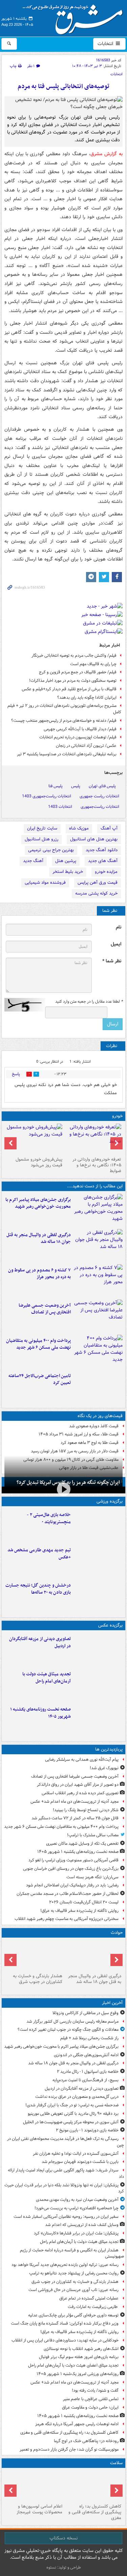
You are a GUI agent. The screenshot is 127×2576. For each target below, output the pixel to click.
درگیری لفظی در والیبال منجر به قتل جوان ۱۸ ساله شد (39, 1239)
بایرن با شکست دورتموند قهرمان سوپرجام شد (80, 2162)
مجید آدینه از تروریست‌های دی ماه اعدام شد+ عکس (75, 1802)
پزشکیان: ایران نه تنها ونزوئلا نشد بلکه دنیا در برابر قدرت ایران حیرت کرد (64, 2188)
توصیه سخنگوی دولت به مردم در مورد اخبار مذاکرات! (73, 681)
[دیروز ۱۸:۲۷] (98, 1351)
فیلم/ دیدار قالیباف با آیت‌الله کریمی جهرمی (80, 729)
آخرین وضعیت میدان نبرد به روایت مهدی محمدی (77, 2200)
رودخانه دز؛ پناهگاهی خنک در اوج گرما (86, 2441)
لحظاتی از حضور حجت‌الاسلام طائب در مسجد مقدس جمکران (68, 1894)
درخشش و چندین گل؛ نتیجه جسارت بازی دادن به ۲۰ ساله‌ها (38, 1589)
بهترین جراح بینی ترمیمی (51, 850)
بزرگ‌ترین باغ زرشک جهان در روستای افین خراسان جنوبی (71, 1869)
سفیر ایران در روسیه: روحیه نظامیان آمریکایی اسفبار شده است (66, 2217)
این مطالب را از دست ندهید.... (95, 1186)
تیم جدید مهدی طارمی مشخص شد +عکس (39, 1554)
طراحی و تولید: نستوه (64, 2567)
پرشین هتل (66, 861)
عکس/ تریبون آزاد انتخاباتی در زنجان (86, 746)
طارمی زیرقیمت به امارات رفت (93, 2307)
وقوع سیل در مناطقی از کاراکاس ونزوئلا (86, 2013)
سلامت (116, 2463)
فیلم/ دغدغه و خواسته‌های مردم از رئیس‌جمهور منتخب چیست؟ (64, 721)
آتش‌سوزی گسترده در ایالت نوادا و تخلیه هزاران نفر (76, 2154)
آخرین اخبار (112, 2003)
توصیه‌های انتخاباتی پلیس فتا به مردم (63, 87)
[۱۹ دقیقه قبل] (98, 1210)
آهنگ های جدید (103, 861)
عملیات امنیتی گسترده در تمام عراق (89, 2298)
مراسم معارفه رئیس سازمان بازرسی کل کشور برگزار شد (72, 2021)
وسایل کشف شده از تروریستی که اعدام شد (82, 2225)
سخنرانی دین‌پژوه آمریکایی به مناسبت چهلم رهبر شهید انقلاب (67, 1919)
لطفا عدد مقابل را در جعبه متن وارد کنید (89, 1002)
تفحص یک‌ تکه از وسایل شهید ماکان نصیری (82, 1844)
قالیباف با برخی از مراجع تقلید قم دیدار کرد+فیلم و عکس (69, 689)
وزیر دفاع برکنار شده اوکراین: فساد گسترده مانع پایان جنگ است (65, 2323)
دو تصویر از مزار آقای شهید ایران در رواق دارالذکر (78, 1785)
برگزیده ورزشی (110, 1501)
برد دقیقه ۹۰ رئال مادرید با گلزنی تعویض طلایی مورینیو (73, 2114)
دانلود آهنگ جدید (102, 850)
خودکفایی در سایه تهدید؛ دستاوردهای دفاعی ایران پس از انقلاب (65, 2340)
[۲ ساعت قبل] (98, 1720)
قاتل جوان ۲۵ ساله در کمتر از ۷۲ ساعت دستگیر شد (75, 1818)
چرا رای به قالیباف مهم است (93, 664)
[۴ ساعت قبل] (93, 2486)
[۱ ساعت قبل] (98, 1684)
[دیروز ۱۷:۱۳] (98, 1386)
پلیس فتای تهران (102, 786)
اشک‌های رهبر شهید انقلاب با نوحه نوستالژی (81, 2349)
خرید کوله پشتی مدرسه (96, 893)
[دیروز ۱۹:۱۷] (98, 1316)
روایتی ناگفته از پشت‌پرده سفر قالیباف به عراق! (79, 1911)
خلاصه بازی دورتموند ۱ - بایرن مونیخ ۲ (87, 2130)
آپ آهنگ (109, 828)
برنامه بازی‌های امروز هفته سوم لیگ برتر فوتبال (79, 2357)
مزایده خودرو (106, 872)
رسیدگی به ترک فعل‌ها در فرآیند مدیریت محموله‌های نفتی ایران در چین (66, 2142)
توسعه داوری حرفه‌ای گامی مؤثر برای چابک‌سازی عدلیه (73, 2315)
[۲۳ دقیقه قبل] (98, 1245)
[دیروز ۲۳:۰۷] (98, 1281)
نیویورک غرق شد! (104, 1768)
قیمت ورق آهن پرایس (98, 883)
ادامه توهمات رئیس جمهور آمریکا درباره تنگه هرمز (77, 2424)
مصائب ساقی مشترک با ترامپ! (93, 1835)
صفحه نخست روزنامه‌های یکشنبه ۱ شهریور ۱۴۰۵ (40, 1713)
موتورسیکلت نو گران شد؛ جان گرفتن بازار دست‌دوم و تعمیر (69, 2449)
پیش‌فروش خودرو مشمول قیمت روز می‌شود (39, 1162)
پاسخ (16, 1074)
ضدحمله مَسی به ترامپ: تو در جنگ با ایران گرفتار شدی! (72, 2105)
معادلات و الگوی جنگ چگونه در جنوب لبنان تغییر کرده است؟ (68, 2030)
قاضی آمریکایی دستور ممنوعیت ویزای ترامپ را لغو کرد (73, 1860)
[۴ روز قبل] (34, 1139)
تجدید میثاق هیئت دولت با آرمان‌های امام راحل (47, 1678)
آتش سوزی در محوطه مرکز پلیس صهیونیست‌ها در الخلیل (71, 2122)
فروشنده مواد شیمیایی (45, 883)
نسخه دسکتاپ (63, 2538)
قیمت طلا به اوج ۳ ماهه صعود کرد (90, 1443)
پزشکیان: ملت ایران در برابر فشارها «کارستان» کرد (76, 2233)
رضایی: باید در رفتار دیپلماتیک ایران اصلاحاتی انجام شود (72, 1885)
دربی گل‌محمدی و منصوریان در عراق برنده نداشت (77, 2097)
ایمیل (116, 944)
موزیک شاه (79, 828)
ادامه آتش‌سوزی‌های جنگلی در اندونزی (86, 2055)
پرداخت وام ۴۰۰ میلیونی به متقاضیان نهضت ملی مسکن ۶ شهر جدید (38, 1344)
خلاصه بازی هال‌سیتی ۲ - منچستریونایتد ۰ (49, 1518)
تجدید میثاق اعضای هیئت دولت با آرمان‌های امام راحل (73, 2365)
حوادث (117, 1933)
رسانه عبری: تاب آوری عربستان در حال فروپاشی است (73, 2290)
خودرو (117, 1116)
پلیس (76, 786)
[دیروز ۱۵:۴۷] (98, 1560)
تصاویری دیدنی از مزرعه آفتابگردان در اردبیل (40, 1642)
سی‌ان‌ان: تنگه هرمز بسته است (92, 1877)
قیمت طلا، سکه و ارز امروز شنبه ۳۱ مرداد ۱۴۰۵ (79, 1434)
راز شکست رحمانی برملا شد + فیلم (89, 2038)
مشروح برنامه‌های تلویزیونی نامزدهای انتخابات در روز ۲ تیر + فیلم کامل (64, 709)
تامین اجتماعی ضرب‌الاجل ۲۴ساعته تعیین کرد (40, 1379)
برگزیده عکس (110, 1625)
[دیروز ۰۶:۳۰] (34, 2486)
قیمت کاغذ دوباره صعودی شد (94, 1426)
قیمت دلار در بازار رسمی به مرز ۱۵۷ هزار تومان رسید (75, 1451)
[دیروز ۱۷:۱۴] (98, 1525)
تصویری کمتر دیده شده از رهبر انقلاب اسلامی (80, 1793)
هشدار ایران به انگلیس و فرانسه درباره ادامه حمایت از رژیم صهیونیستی (72, 2253)
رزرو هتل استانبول (41, 839)
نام (119, 927)
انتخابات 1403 (60, 807)
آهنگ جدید (33, 861)
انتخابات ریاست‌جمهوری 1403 (47, 796)
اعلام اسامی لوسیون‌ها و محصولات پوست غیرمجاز (39, 2509)
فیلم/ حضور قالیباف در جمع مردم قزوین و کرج (78, 672)
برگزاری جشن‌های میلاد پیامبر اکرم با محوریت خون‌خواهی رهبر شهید (38, 1203)
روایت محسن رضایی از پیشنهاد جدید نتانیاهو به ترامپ (74, 2273)
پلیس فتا (56, 786)
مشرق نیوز (75, 17)
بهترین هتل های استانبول (94, 839)
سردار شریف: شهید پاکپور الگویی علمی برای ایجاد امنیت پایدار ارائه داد (66, 2173)
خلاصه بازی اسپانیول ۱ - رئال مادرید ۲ (88, 2072)
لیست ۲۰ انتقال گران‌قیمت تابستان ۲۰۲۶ (84, 1902)
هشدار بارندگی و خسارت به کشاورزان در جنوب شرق (38, 1979)
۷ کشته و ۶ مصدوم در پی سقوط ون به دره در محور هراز (39, 1274)
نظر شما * (112, 961)
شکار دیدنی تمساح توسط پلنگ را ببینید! (86, 1810)
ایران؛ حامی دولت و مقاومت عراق (90, 2407)
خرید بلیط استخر (68, 872)
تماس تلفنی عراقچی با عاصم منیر (91, 2399)
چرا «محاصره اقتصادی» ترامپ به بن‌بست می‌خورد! (77, 2208)
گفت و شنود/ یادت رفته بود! (95, 2390)
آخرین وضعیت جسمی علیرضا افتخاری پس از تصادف (45, 1309)
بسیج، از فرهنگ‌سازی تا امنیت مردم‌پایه (86, 2080)
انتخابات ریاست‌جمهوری (100, 807)
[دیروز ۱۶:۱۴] (93, 1139)
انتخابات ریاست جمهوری (99, 796)
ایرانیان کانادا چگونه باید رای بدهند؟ (87, 698)
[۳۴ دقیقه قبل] (98, 1649)
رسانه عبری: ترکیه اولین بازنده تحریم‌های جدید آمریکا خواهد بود (65, 2265)
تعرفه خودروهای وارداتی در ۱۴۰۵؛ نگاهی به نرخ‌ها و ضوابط (97, 1165)
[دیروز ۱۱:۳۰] (98, 1596)
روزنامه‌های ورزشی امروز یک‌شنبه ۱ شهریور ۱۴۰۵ (78, 2374)
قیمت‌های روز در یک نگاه (100, 1416)
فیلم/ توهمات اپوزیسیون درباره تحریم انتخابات (78, 737)
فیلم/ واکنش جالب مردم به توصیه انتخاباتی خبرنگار (74, 656)
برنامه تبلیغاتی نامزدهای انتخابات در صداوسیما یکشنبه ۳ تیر (67, 754)
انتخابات (106, 44)
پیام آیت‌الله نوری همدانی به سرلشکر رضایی (82, 1760)
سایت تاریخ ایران (42, 828)
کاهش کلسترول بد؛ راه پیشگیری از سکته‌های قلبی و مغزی (69, 2432)
